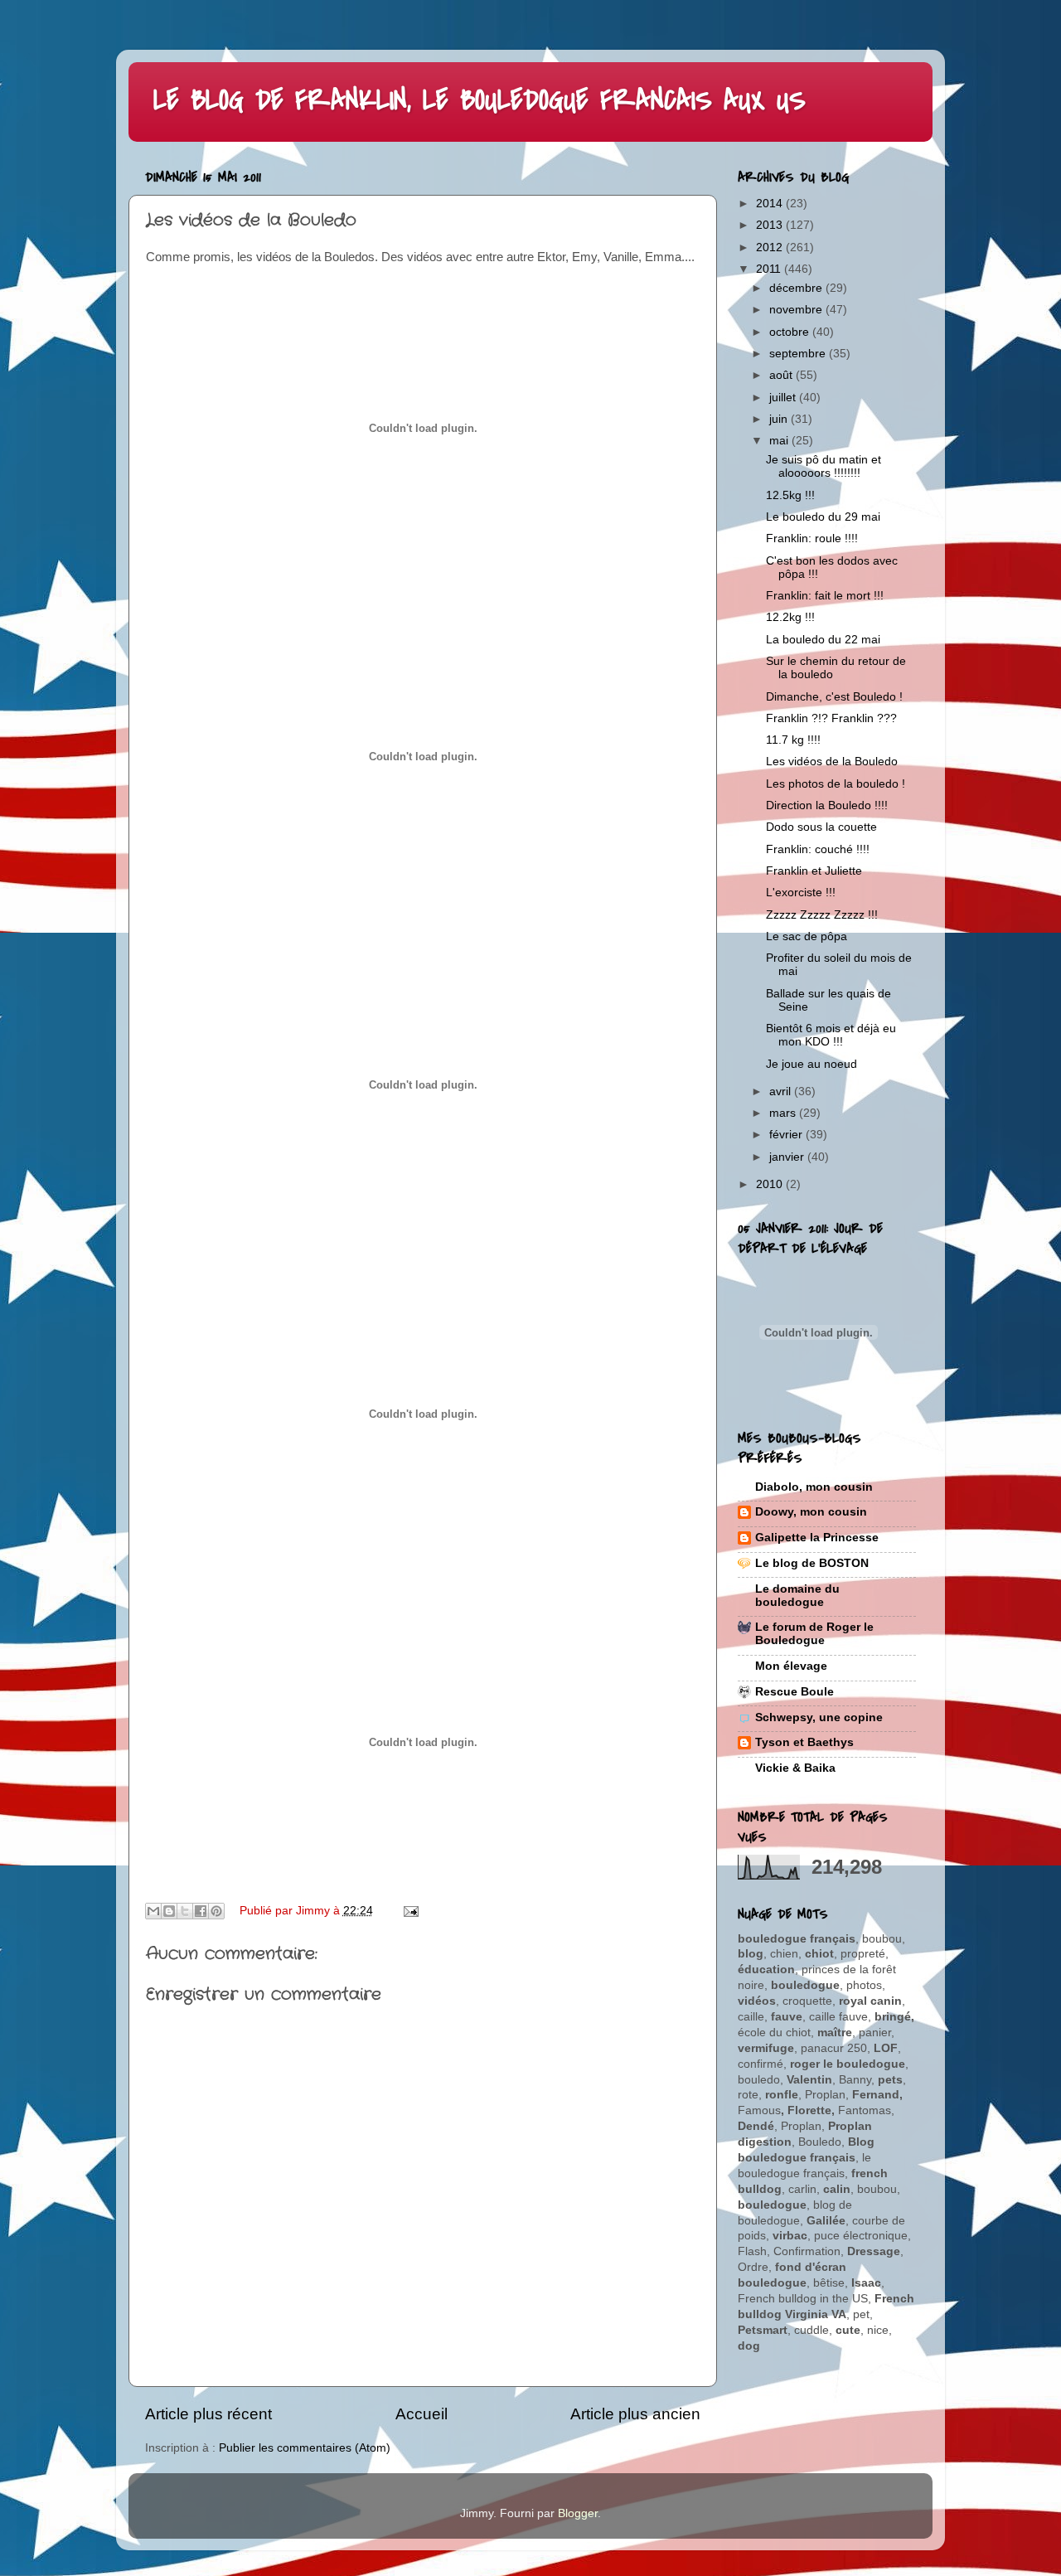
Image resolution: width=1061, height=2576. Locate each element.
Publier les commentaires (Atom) (305, 2448)
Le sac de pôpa (807, 936)
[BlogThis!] (169, 1911)
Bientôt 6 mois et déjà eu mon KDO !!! (831, 1035)
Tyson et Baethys (804, 1742)
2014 (771, 204)
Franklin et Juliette (814, 871)
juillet (784, 398)
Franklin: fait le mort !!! (825, 596)
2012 (771, 247)
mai (780, 441)
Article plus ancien (635, 2414)
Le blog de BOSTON (812, 1563)
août (782, 375)
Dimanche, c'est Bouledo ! (834, 697)
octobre (791, 332)
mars (784, 1113)
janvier (788, 1157)
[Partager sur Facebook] (201, 1911)
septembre (799, 354)
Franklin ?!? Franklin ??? (831, 718)
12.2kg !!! (790, 617)
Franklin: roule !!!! (812, 538)
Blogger (578, 2513)
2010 (771, 1184)
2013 (771, 225)
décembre (797, 288)
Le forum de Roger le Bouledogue (814, 1634)
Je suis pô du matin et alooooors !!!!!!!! (824, 466)
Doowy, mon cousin (811, 1512)
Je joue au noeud (811, 1064)
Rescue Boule (795, 1692)
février (787, 1135)
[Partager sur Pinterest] (216, 1911)
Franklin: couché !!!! (818, 849)
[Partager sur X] (185, 1911)
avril (782, 1092)
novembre (797, 310)
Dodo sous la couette (821, 827)
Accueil (421, 2414)
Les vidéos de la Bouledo (832, 762)
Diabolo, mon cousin (814, 1487)
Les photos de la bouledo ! (836, 784)
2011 (770, 269)
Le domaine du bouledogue (797, 1596)
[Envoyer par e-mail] (153, 1911)
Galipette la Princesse (817, 1538)
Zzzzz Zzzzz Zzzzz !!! (822, 915)
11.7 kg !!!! (793, 740)
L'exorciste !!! (801, 893)
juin (780, 419)
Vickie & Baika (795, 1768)
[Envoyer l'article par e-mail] (409, 1911)
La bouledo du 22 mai (823, 640)
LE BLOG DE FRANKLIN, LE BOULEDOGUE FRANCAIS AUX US (480, 101)
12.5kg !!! (790, 495)
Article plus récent (208, 2414)
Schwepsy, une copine (819, 1717)
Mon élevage (791, 1666)
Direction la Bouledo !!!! (827, 805)
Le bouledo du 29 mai (823, 517)
